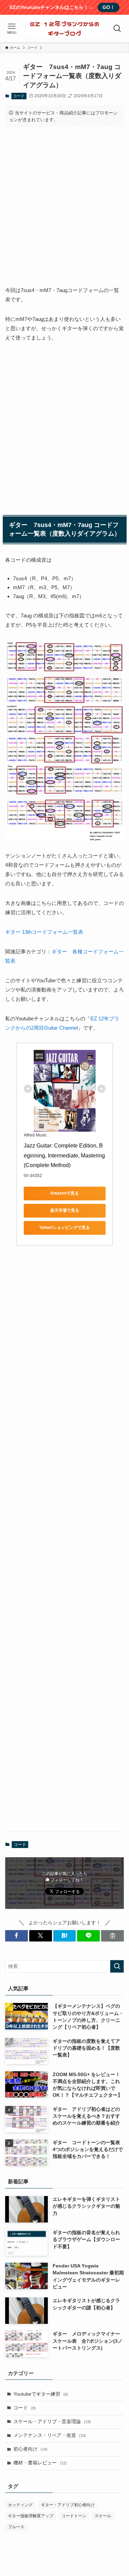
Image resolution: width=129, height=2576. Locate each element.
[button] (17, 1936)
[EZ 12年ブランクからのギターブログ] (64, 29)
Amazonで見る (64, 1193)
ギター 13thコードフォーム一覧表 (44, 932)
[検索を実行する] (117, 1966)
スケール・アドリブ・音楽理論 (52, 2422)
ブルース (16, 2527)
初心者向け (30, 2449)
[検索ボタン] (117, 29)
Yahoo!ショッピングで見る (64, 1228)
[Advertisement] (64, 200)
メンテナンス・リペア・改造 (50, 2435)
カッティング (20, 2505)
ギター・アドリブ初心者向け (68, 2505)
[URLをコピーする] (112, 1936)
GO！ (109, 7)
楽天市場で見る (65, 1210)
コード (19, 96)
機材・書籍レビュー (40, 2463)
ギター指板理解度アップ (31, 2516)
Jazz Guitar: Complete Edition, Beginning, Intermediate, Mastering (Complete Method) (65, 1156)
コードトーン (74, 2516)
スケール (103, 2516)
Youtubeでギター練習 (41, 2394)
